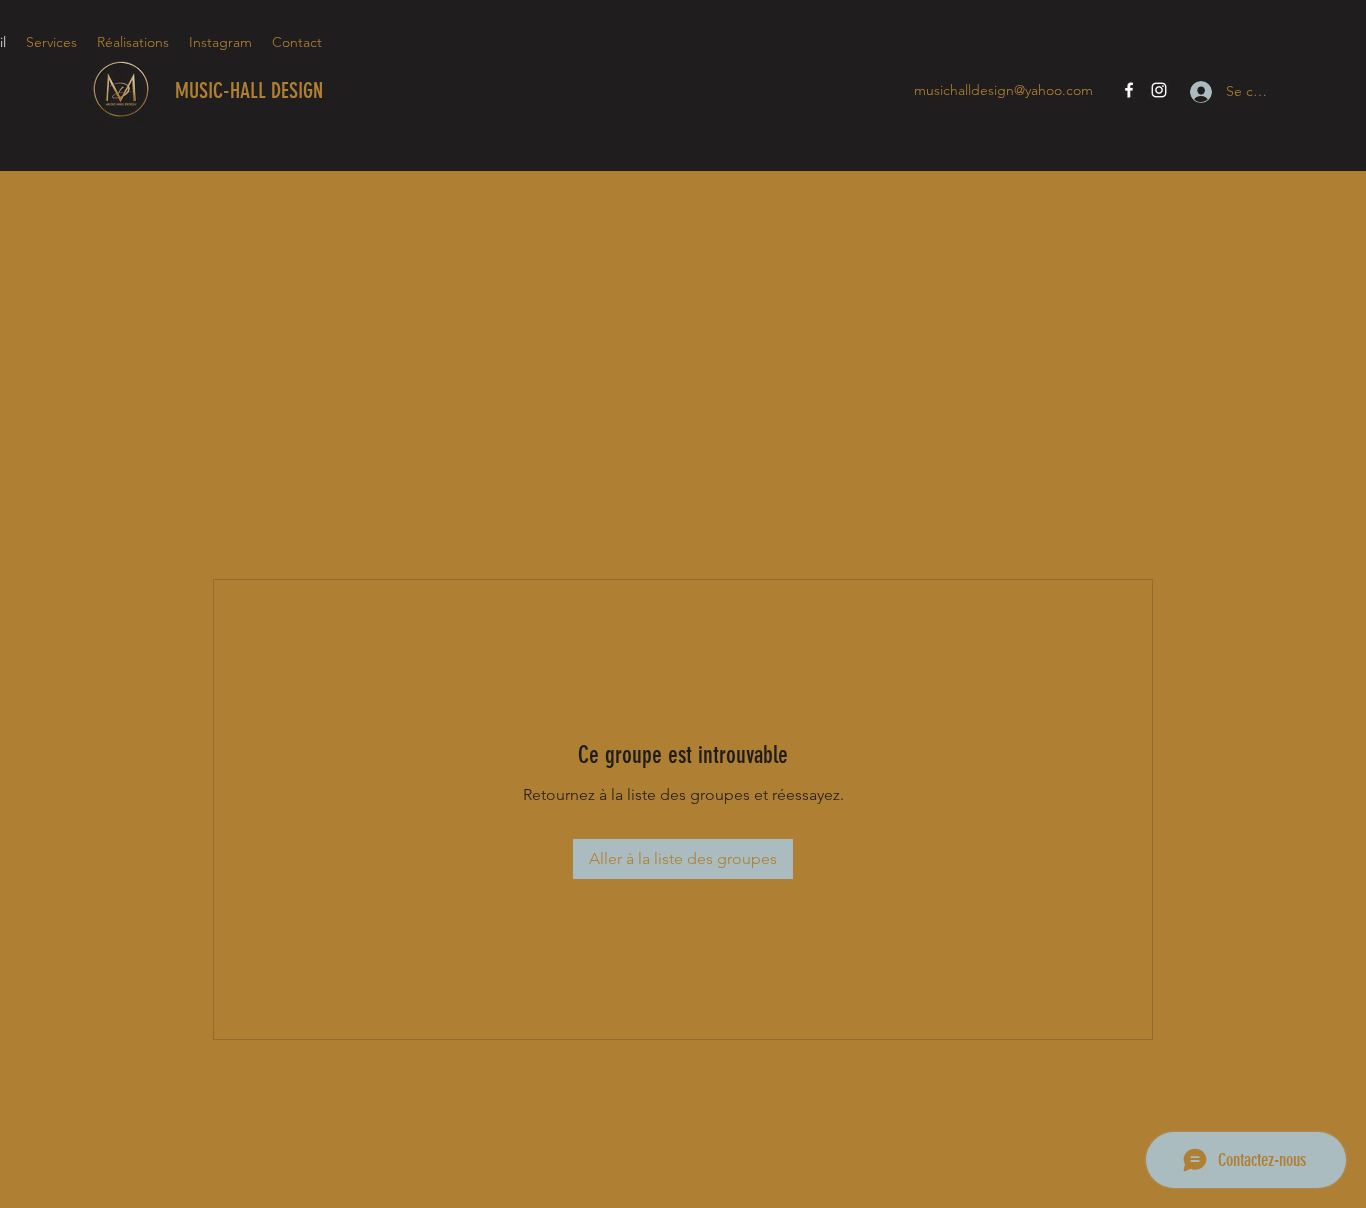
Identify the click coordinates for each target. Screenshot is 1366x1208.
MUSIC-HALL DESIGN (249, 90)
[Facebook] (1129, 90)
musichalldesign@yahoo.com (1003, 90)
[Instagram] (1159, 90)
